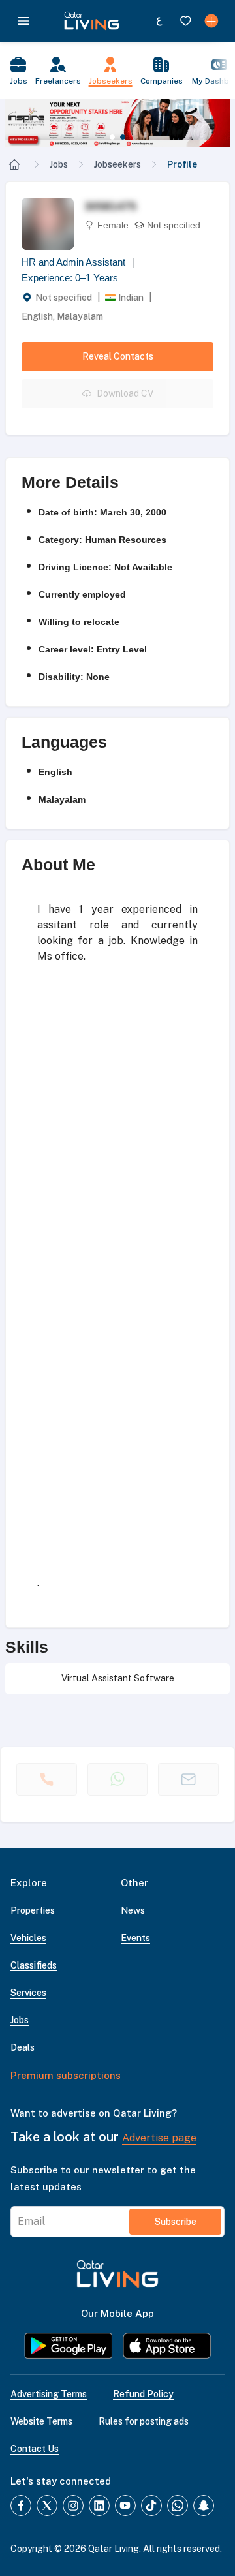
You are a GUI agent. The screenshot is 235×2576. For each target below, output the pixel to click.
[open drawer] (23, 21)
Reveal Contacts (118, 356)
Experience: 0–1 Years (70, 278)
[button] (117, 123)
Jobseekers (117, 164)
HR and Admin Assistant (78, 262)
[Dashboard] (211, 21)
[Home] (14, 164)
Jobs (59, 164)
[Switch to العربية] (159, 21)
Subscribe (176, 2222)
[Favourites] (185, 21)
